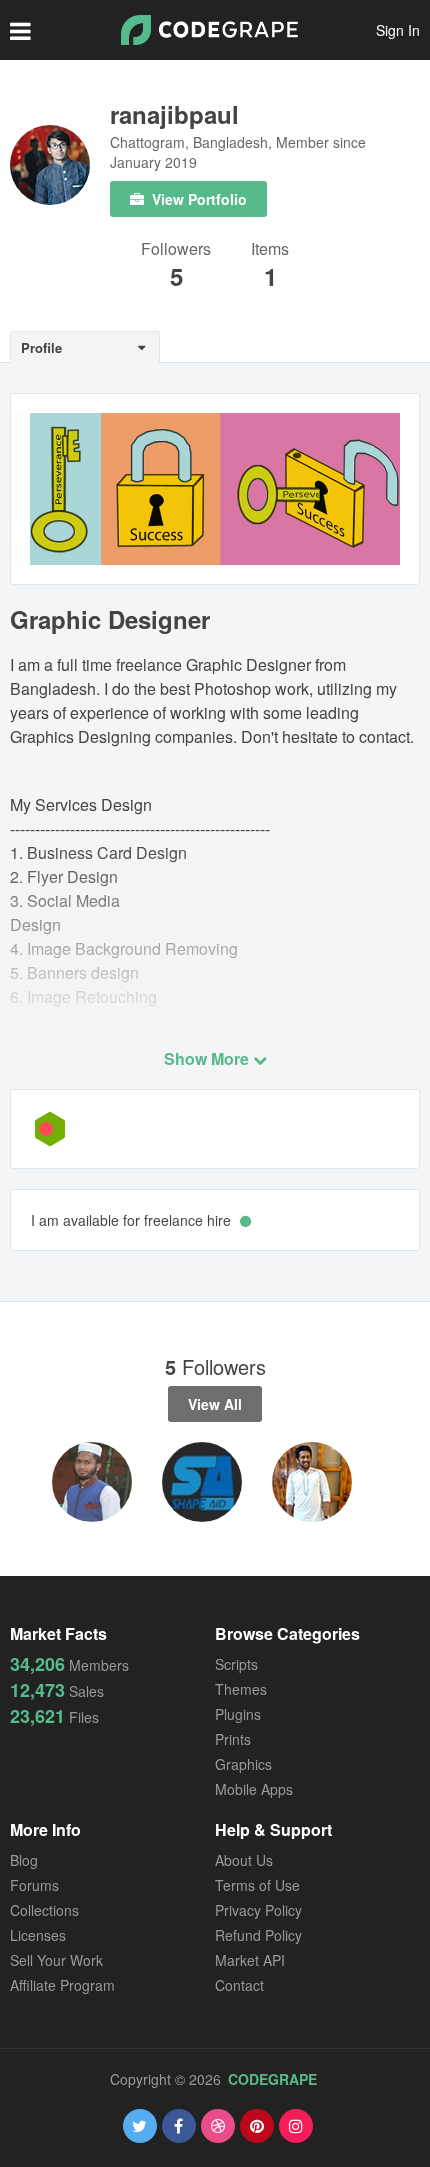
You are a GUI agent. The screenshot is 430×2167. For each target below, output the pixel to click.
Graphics (243, 1764)
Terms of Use (257, 1885)
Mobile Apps (254, 1789)
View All (215, 1404)
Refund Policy (258, 1935)
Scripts (236, 1664)
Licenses (38, 1935)
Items (270, 250)
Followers (176, 250)
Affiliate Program (62, 1985)
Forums (34, 1885)
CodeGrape (272, 2079)
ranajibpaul (174, 114)
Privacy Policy (258, 1910)
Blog (24, 1860)
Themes (241, 1689)
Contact (239, 1985)
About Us (244, 1860)
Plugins (238, 1714)
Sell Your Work (56, 1960)
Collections (44, 1910)
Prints (233, 1739)
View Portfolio (197, 199)
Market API (250, 1960)
